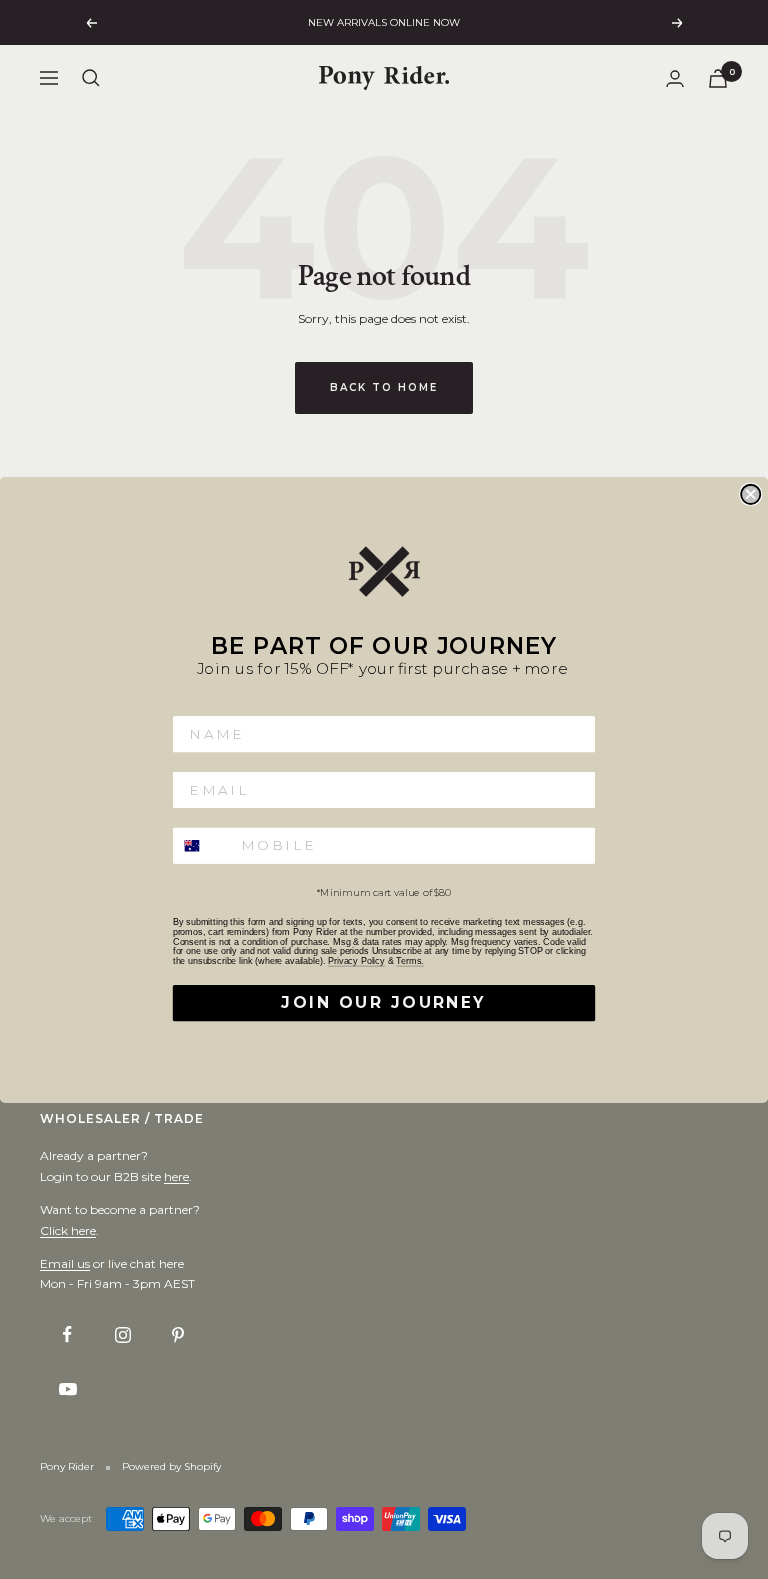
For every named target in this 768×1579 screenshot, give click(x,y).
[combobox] (203, 845)
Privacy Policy (356, 961)
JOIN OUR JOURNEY (383, 1002)
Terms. (410, 961)
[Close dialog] (750, 493)
